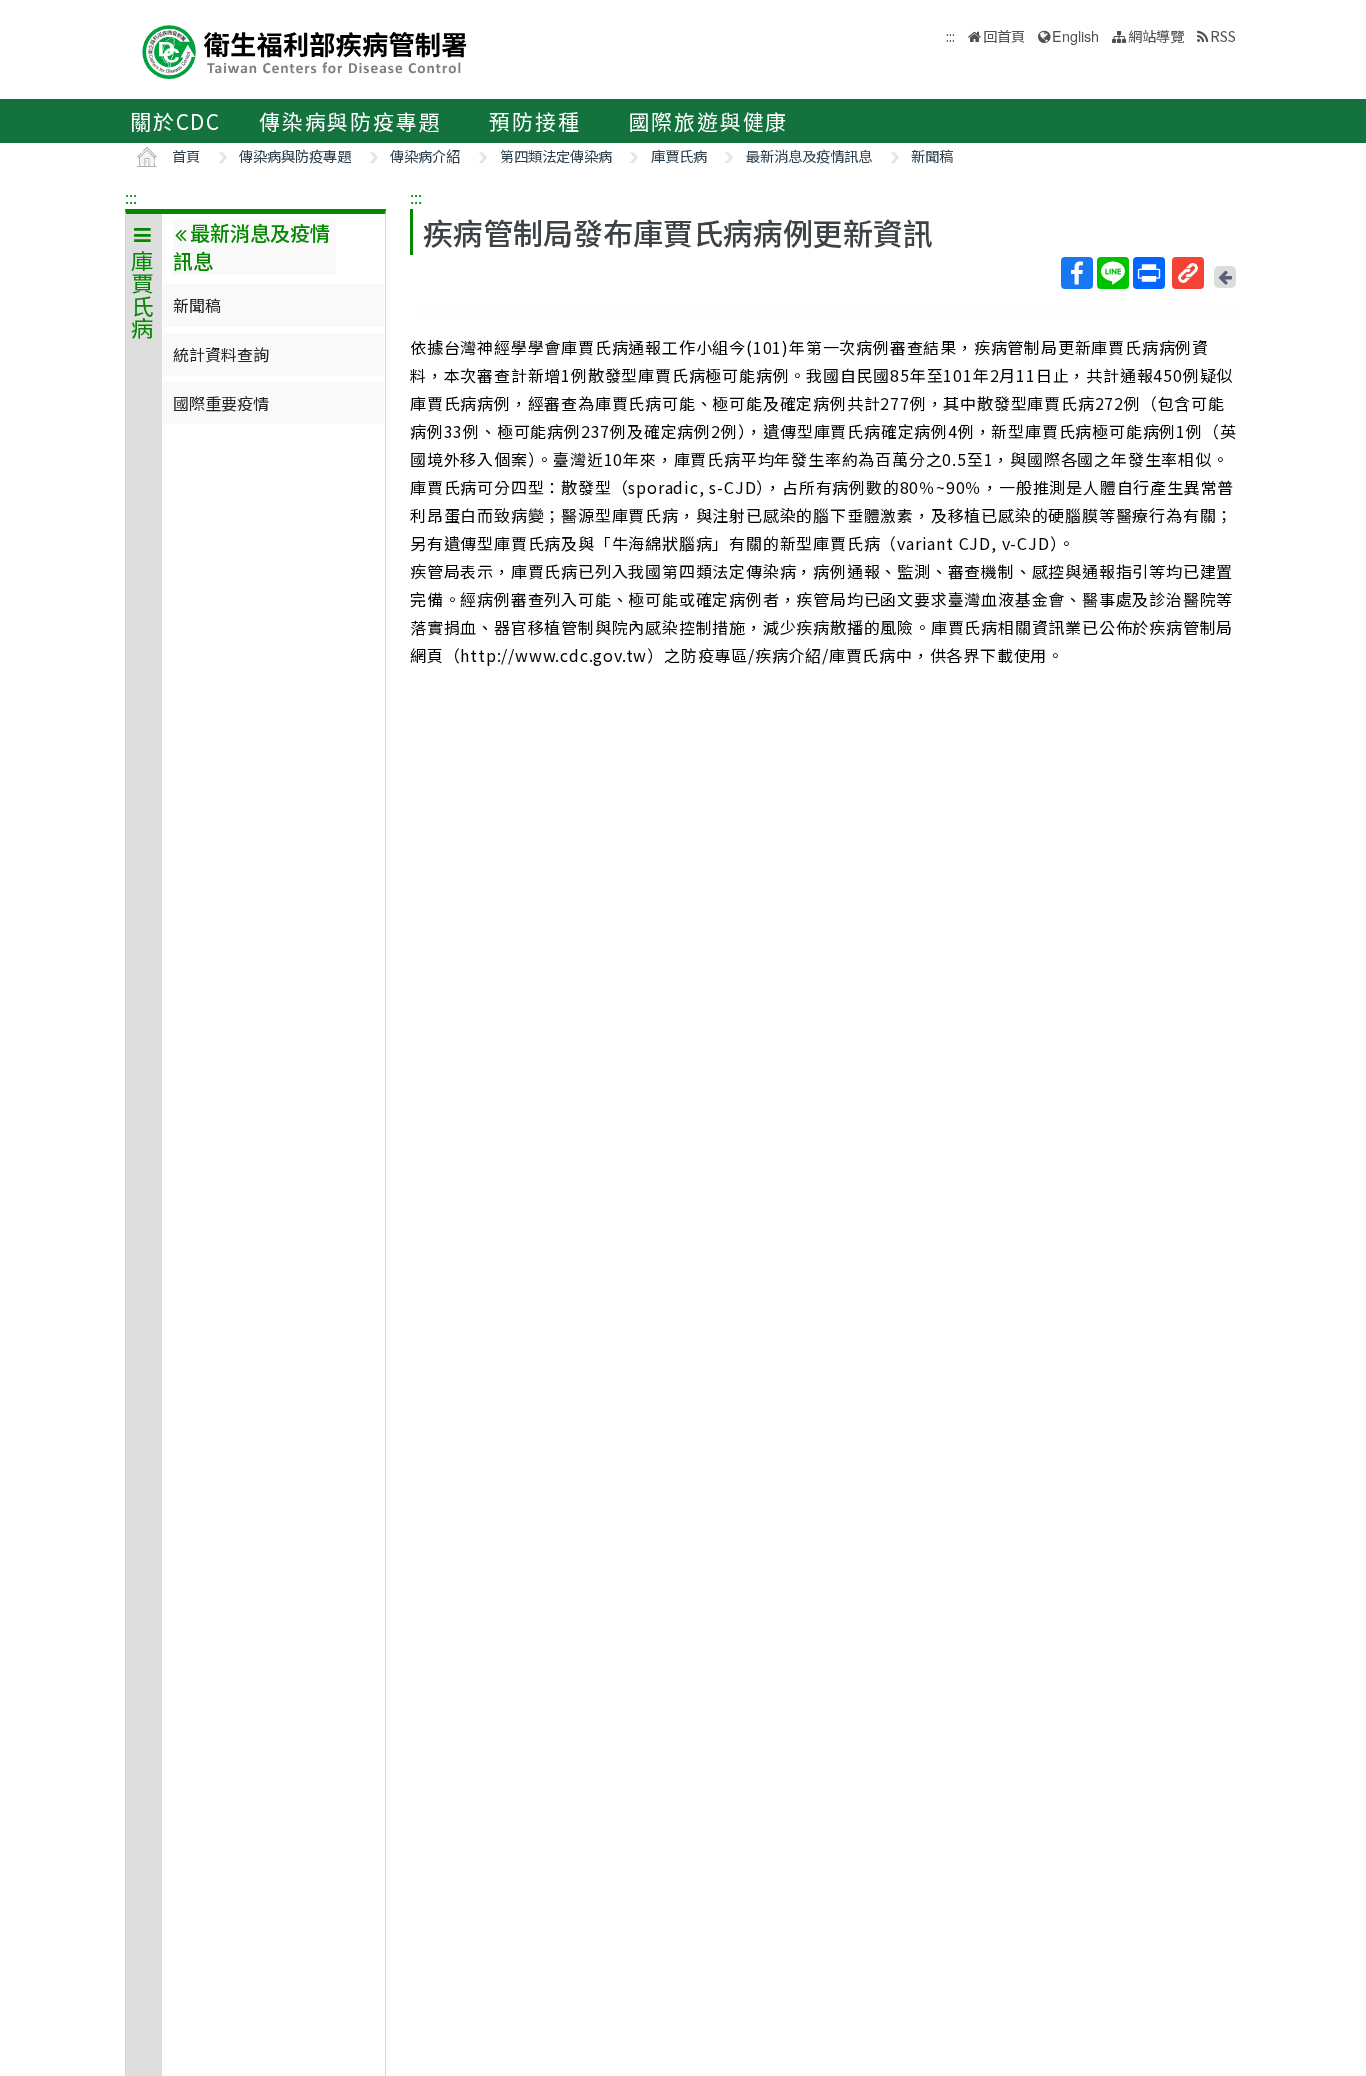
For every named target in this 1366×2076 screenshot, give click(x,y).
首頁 (186, 155)
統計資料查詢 (221, 354)
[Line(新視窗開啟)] (1113, 273)
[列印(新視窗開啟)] (1149, 273)
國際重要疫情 (221, 403)
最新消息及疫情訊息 (809, 155)
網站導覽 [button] (1156, 35)
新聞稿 (932, 155)
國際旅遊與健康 (709, 121)
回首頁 (1004, 35)
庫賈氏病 (679, 155)
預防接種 (534, 121)
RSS (1223, 35)
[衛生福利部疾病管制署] (305, 49)
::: (131, 197)
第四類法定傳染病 (556, 155)
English (1075, 35)
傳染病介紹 (425, 155)
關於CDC (175, 121)
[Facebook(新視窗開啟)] (1077, 273)
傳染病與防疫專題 (350, 121)
